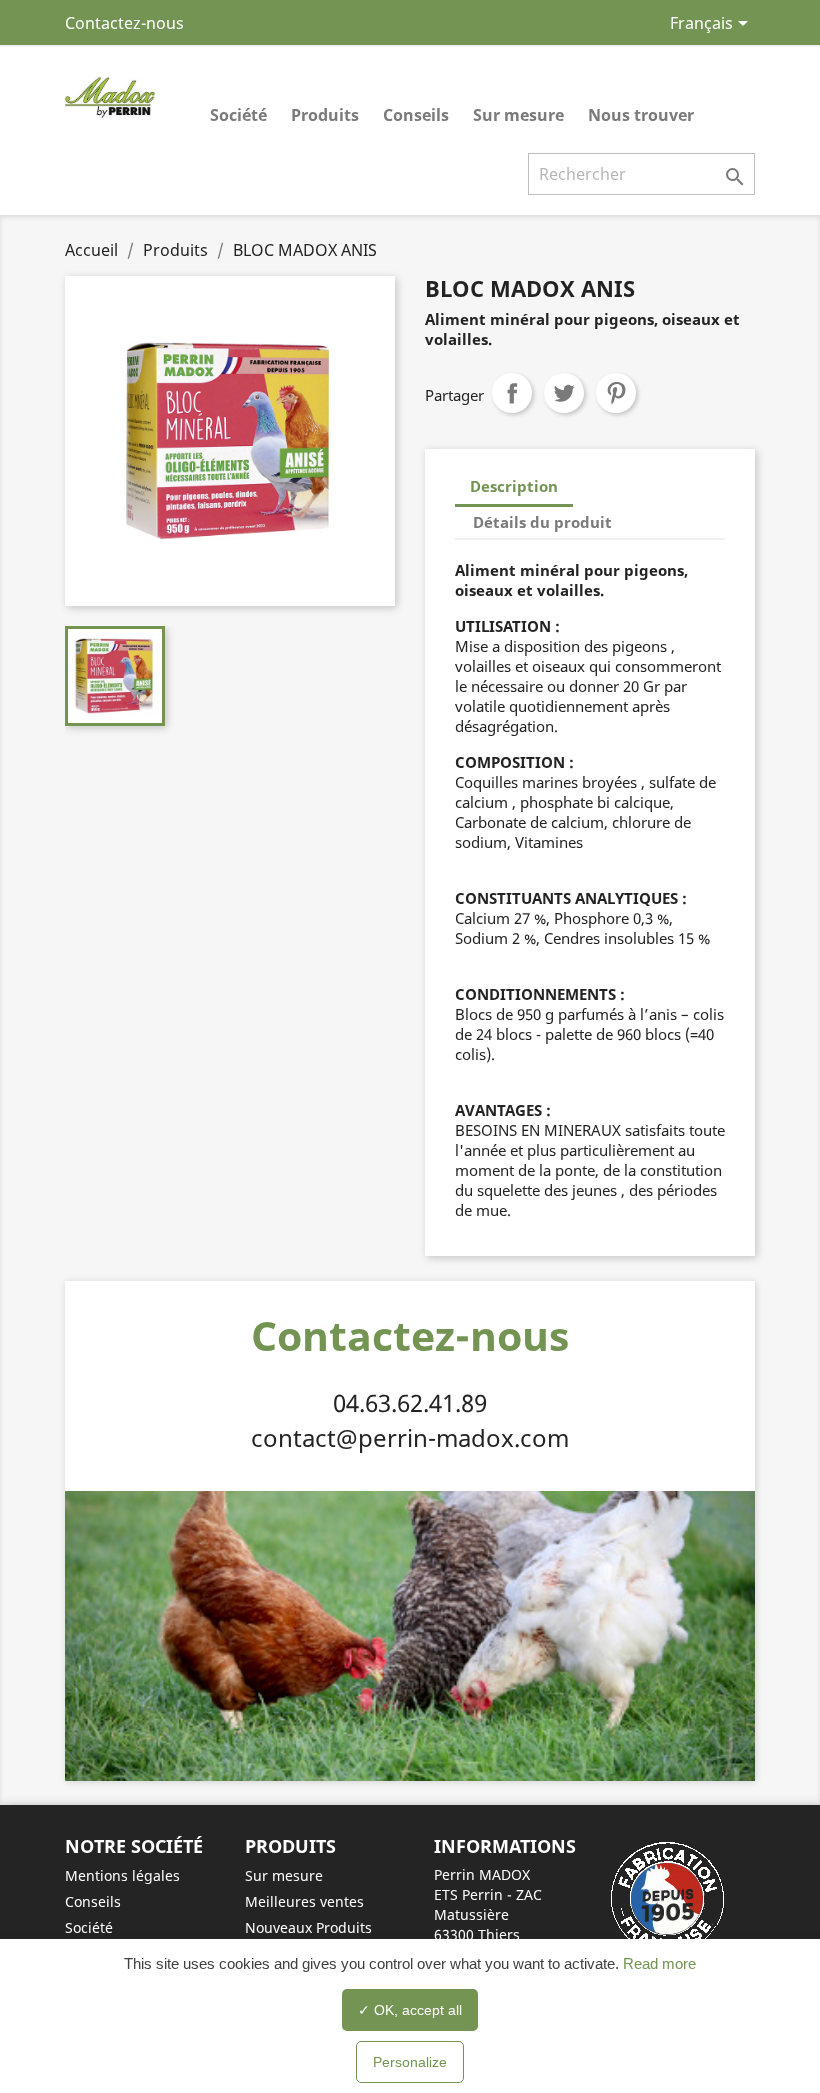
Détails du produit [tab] (542, 522)
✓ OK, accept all (410, 2010)
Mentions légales (122, 1875)
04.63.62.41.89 (410, 1402)
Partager (512, 393)
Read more (657, 1963)
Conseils (416, 115)
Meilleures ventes (304, 1901)
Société (238, 115)
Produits (325, 115)
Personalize (410, 2062)
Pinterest (616, 393)
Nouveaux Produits (308, 1927)
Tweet (564, 393)
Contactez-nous (124, 23)
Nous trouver (641, 115)
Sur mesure (518, 115)
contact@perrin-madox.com (410, 1437)
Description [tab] (514, 486)
